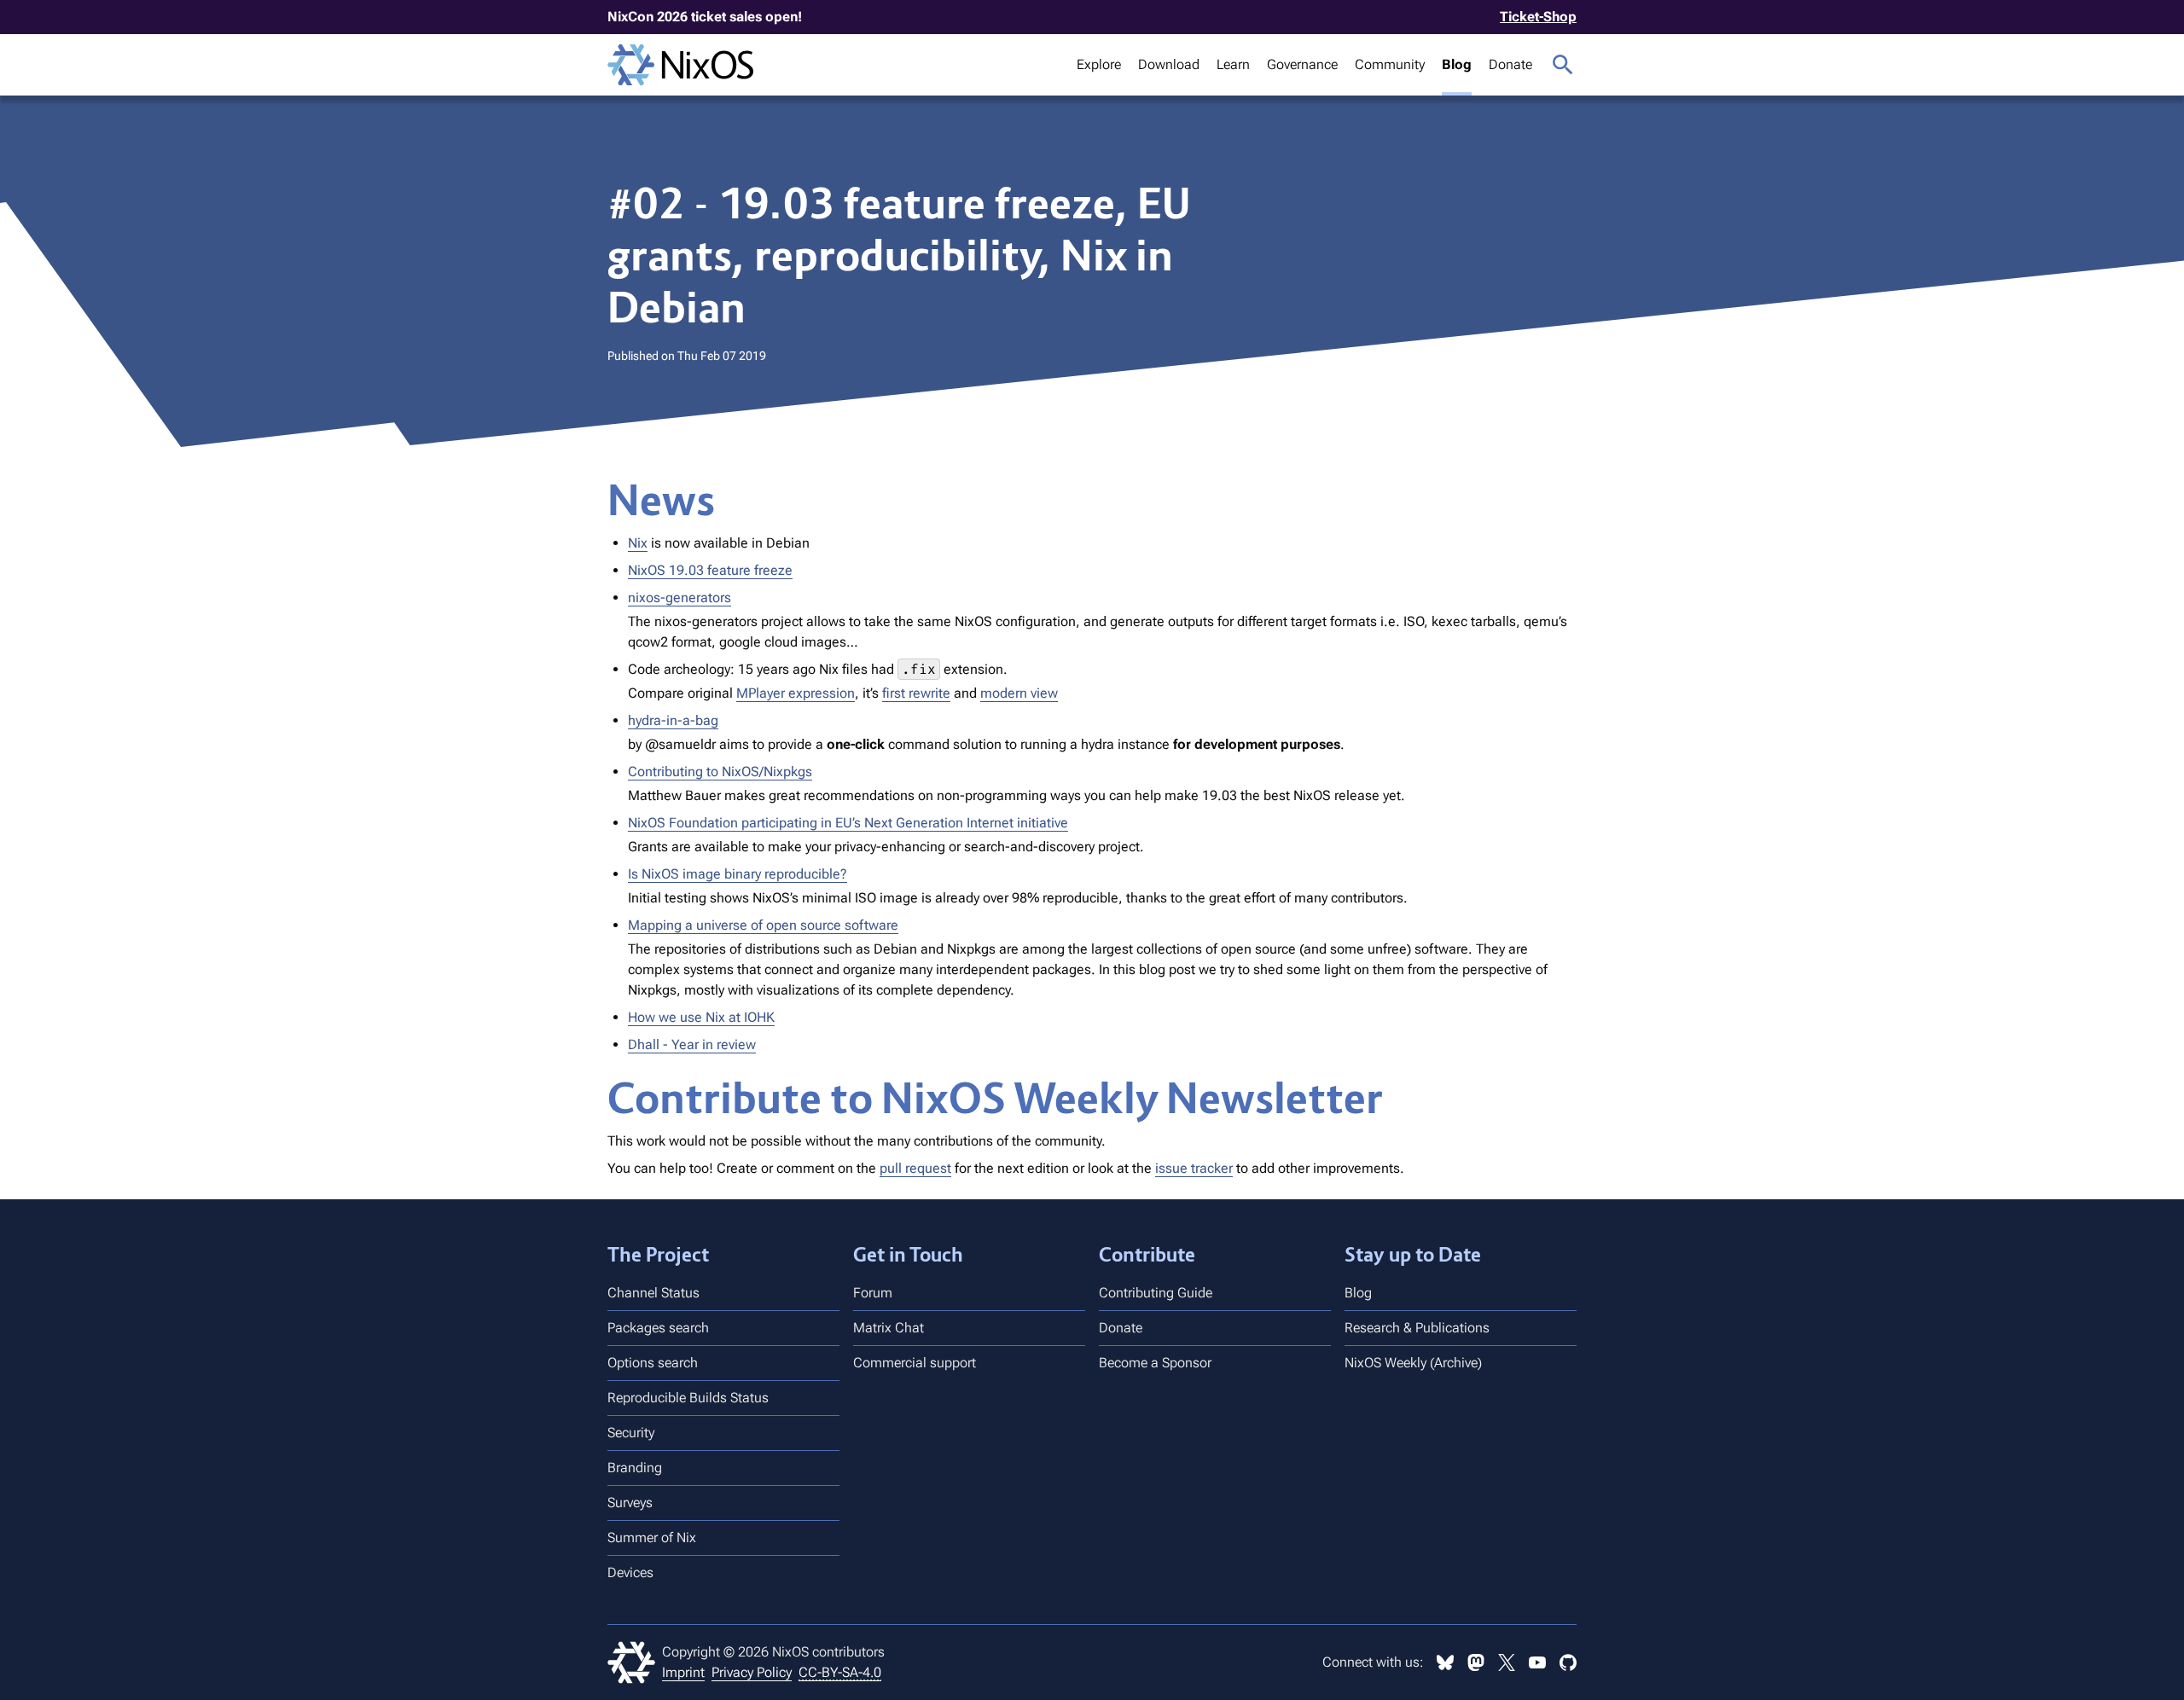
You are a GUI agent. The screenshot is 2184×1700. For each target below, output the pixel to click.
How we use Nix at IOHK (701, 1017)
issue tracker (1194, 1168)
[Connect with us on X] (1507, 1662)
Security (631, 1433)
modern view (1019, 693)
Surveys (630, 1503)
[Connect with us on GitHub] (1568, 1662)
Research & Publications (1417, 1328)
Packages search (658, 1328)
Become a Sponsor (1155, 1363)
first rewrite (916, 693)
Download (1169, 64)
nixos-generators (680, 598)
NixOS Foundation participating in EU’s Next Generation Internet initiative (848, 823)
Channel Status (653, 1293)
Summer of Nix (652, 1538)
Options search (653, 1363)
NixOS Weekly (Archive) (1413, 1363)
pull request (915, 1168)
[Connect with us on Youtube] (1537, 1662)
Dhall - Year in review (692, 1044)
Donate (1510, 64)
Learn (1233, 64)
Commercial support (915, 1363)
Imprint (683, 1672)
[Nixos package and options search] (1563, 65)
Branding (635, 1468)
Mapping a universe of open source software (763, 925)
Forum (873, 1293)
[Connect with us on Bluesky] (1445, 1662)
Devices (630, 1572)
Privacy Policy (752, 1672)
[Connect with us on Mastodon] (1476, 1662)
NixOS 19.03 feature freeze (710, 570)
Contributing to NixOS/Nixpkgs (720, 772)
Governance (1302, 64)
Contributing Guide (1156, 1293)
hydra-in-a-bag (673, 720)
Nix (638, 543)
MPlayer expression (796, 693)
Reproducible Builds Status (688, 1398)
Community (1390, 64)
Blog (1457, 64)
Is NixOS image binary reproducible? (738, 874)
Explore (1099, 64)
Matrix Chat (889, 1328)
